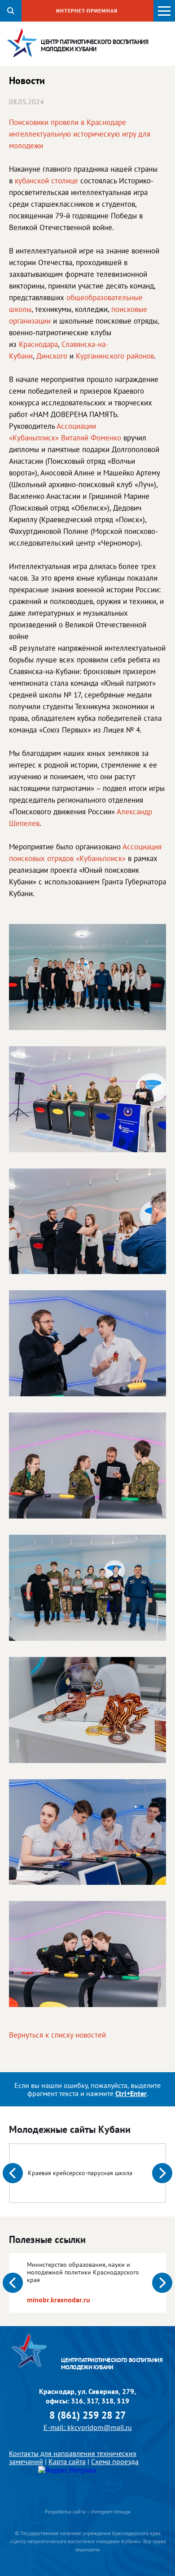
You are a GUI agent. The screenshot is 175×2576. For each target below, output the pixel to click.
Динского (52, 356)
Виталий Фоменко (91, 438)
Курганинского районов (115, 356)
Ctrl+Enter (131, 2093)
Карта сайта (67, 2461)
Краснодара (38, 344)
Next (162, 2173)
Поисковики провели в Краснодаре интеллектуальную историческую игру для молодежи (80, 134)
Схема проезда (115, 2461)
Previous (13, 2173)
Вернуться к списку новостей (57, 2035)
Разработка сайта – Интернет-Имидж (88, 2512)
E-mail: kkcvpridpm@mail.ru (88, 2427)
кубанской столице (46, 181)
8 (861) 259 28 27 (87, 2415)
